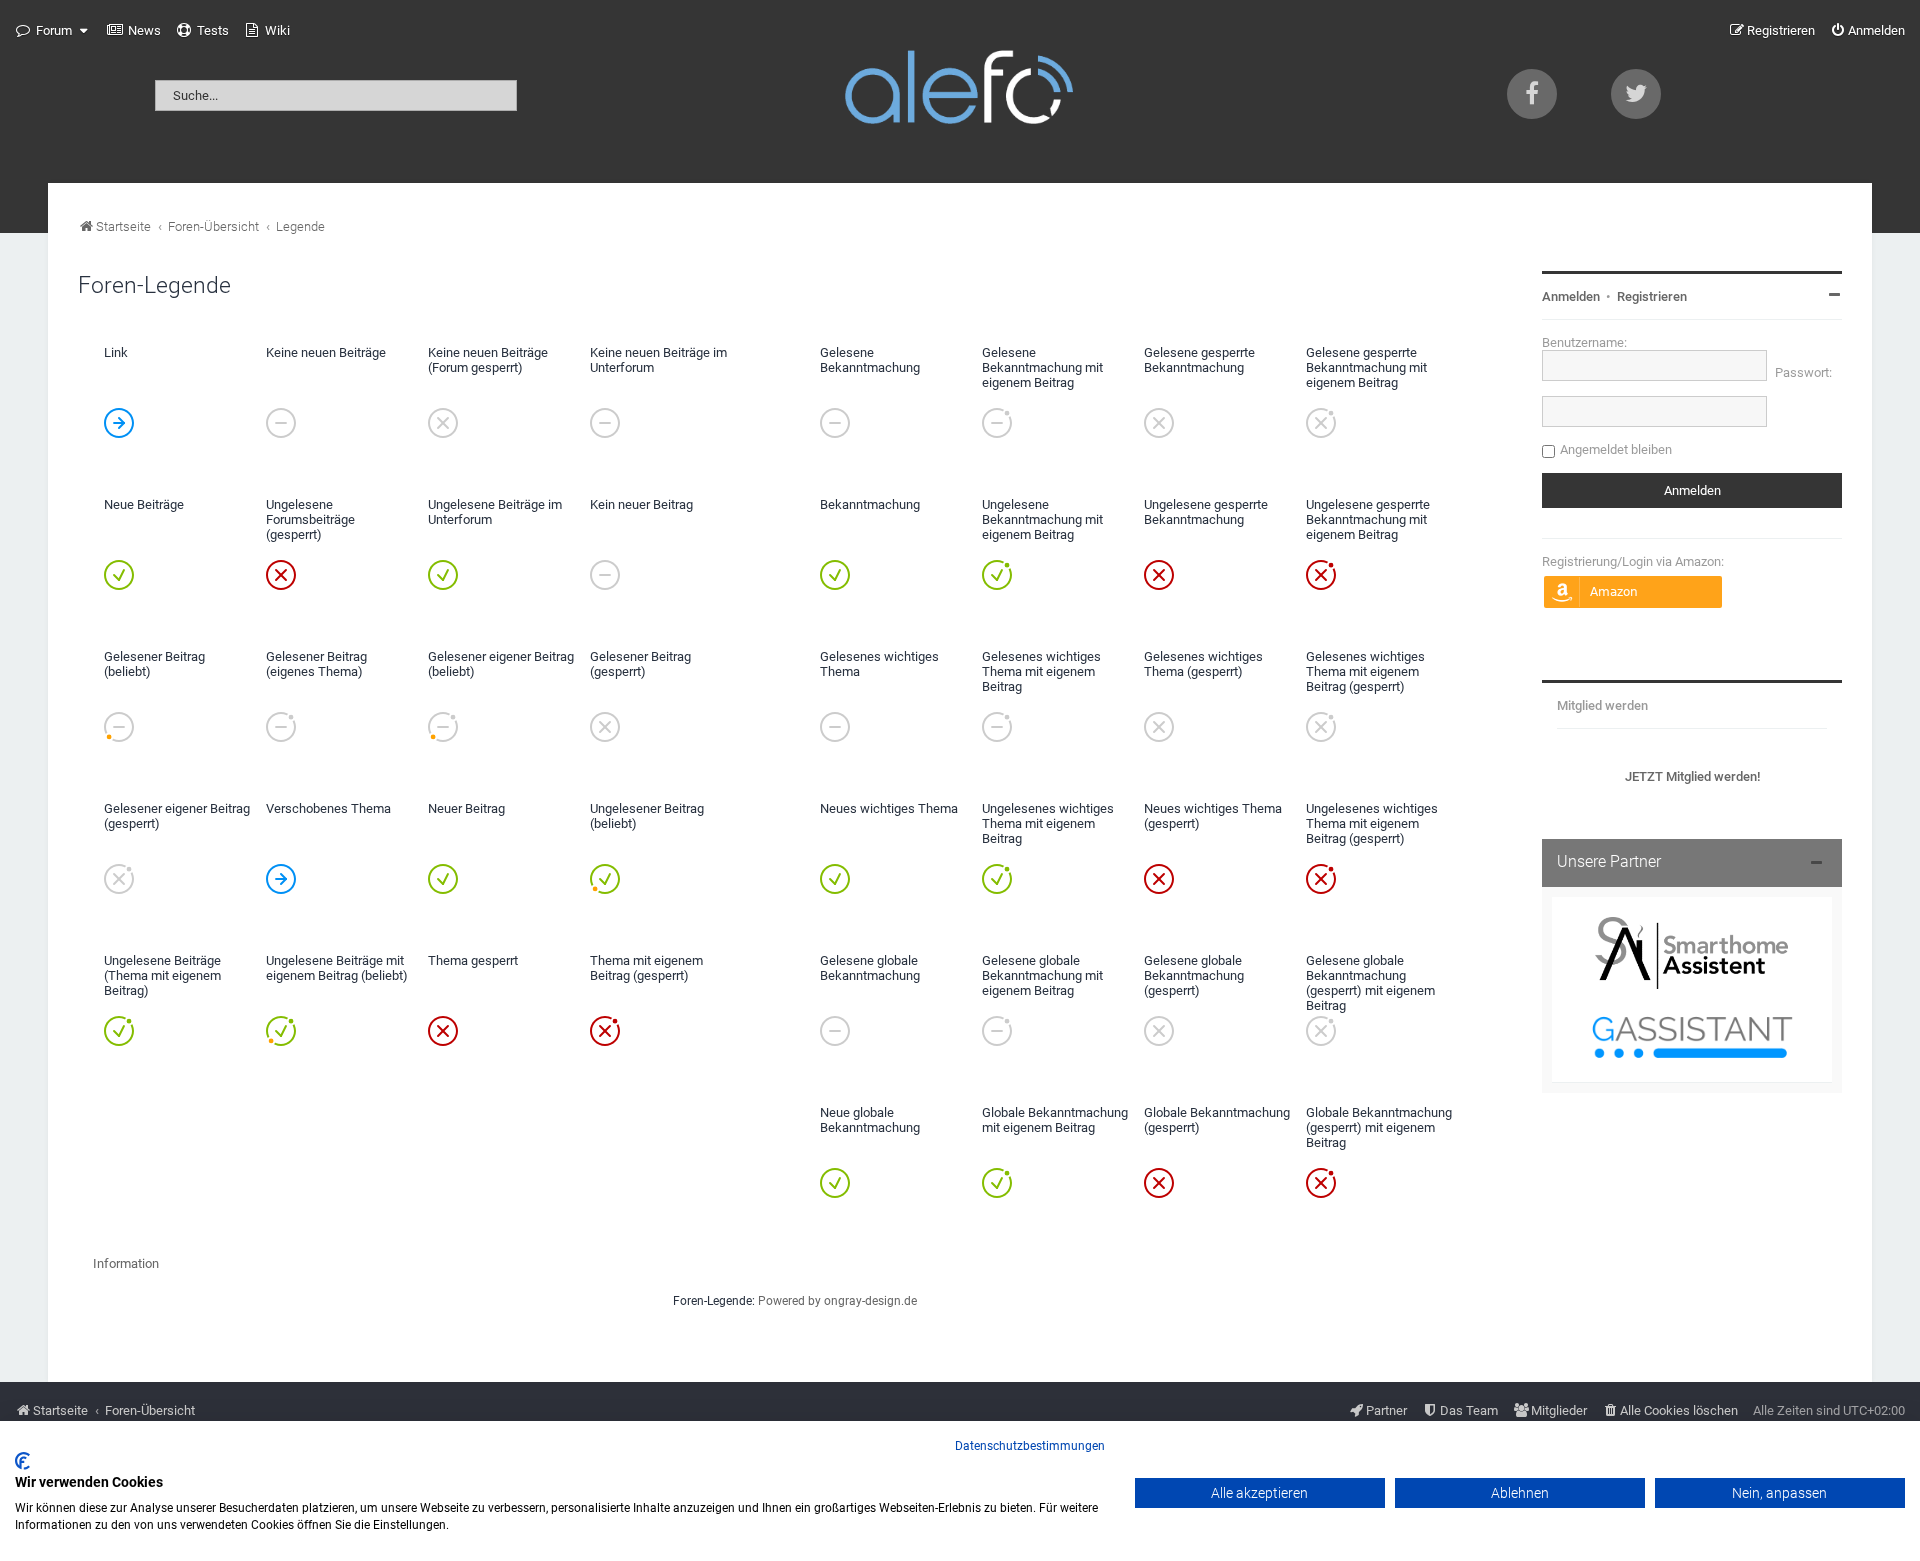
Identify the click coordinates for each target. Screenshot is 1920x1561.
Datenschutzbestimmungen (1030, 1446)
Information (126, 1263)
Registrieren (1652, 296)
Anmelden (1571, 296)
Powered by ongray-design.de (837, 1301)
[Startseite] (960, 91)
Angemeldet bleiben (1616, 449)
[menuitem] (134, 31)
